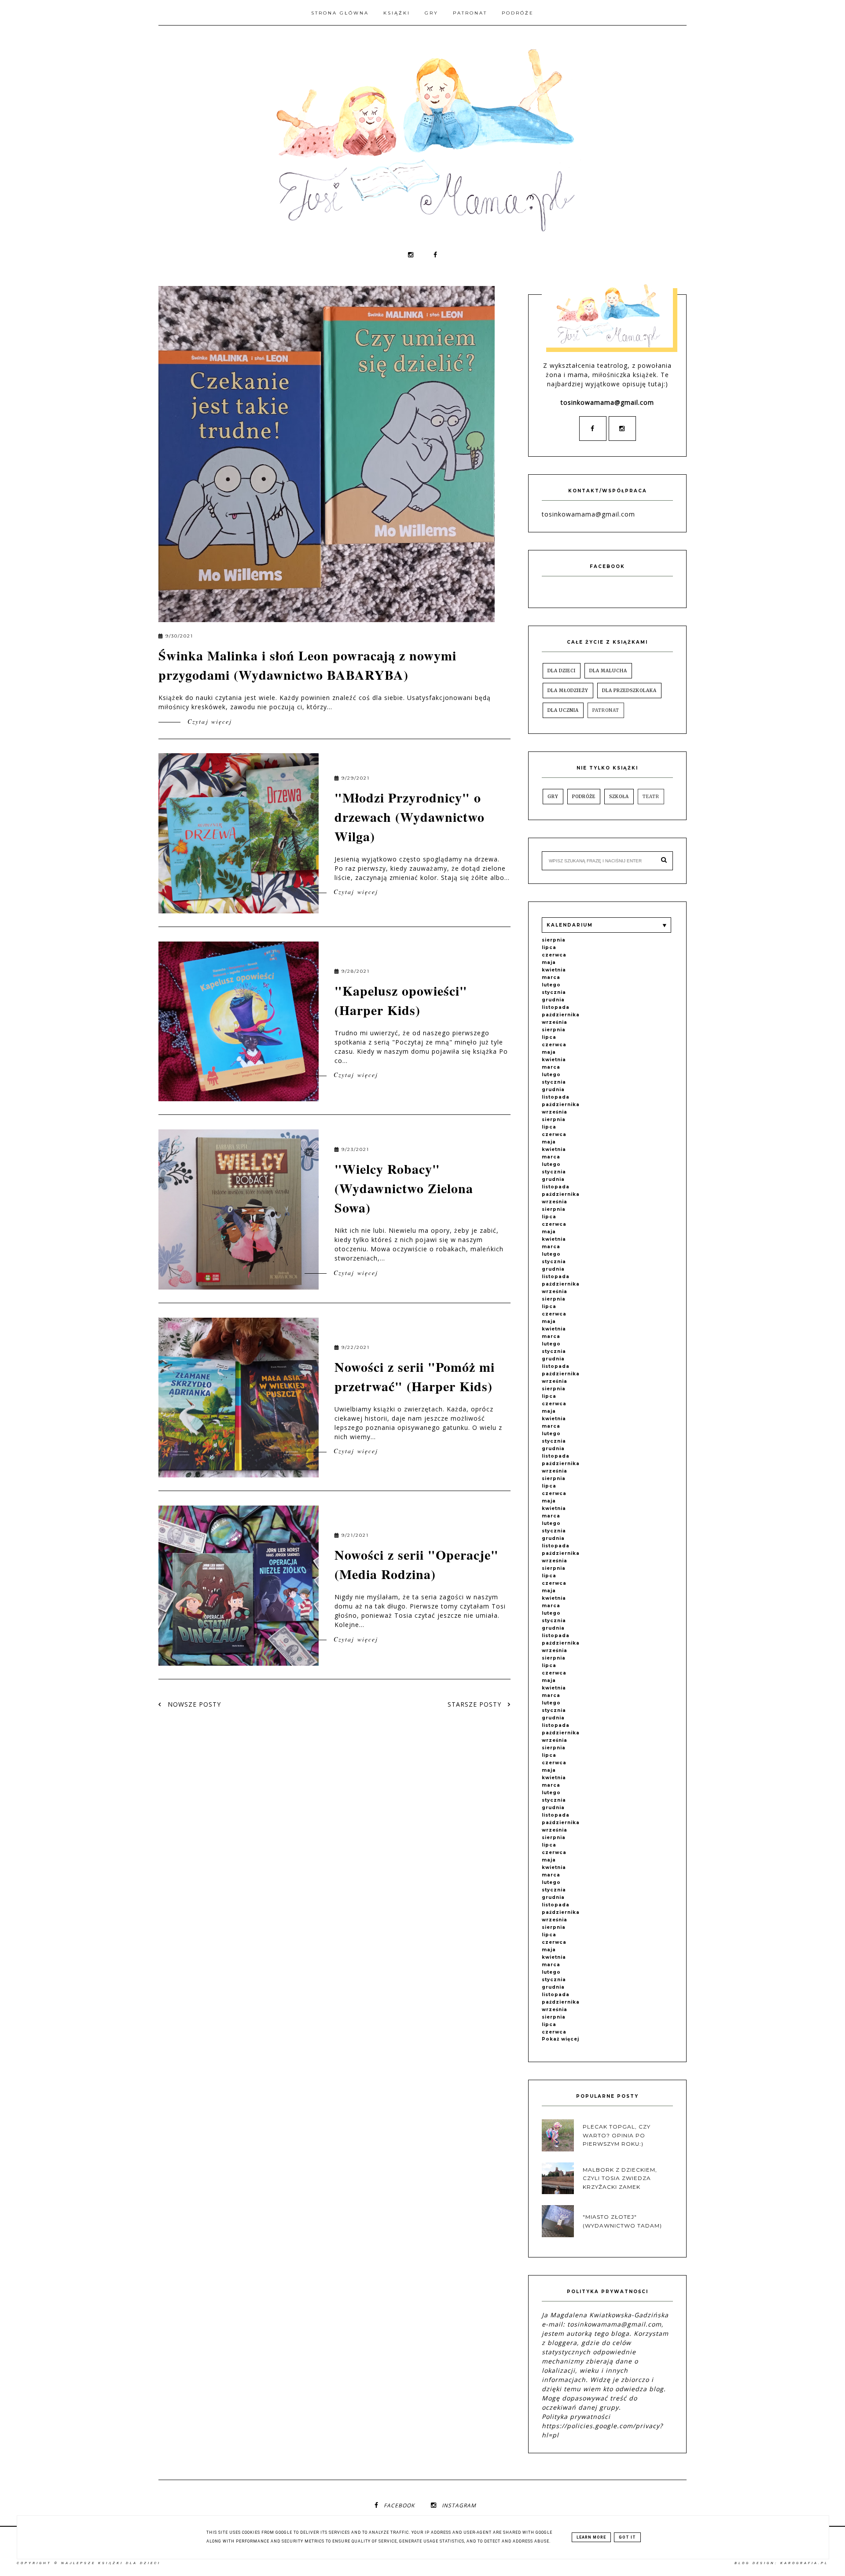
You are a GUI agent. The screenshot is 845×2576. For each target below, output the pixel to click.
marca (551, 977)
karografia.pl (804, 2563)
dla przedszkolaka (629, 691)
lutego (551, 985)
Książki (397, 13)
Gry (432, 13)
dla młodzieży (568, 691)
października (561, 1015)
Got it (627, 2537)
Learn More (591, 2537)
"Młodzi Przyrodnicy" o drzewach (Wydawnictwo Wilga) (410, 817)
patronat (606, 710)
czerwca (554, 955)
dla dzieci (562, 671)
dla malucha (608, 671)
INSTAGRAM (459, 2505)
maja (549, 962)
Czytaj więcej (208, 721)
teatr (651, 797)
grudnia (553, 1000)
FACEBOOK (399, 2505)
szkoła (619, 797)
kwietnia (554, 970)
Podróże (518, 13)
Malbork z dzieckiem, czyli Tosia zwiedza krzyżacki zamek (620, 2178)
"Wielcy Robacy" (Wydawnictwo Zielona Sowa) (404, 1188)
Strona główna (340, 13)
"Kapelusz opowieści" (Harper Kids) (401, 1000)
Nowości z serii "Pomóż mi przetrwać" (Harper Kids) (415, 1376)
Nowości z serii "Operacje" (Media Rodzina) (417, 1564)
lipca (549, 947)
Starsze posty (476, 1704)
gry (553, 797)
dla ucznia (563, 710)
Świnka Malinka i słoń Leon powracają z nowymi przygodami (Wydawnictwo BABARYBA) (307, 665)
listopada (556, 1007)
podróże (584, 797)
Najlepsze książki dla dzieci (111, 2563)
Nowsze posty (193, 1704)
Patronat (470, 13)
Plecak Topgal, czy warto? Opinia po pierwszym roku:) (617, 2135)
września (555, 1022)
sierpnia (554, 940)
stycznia (554, 992)
